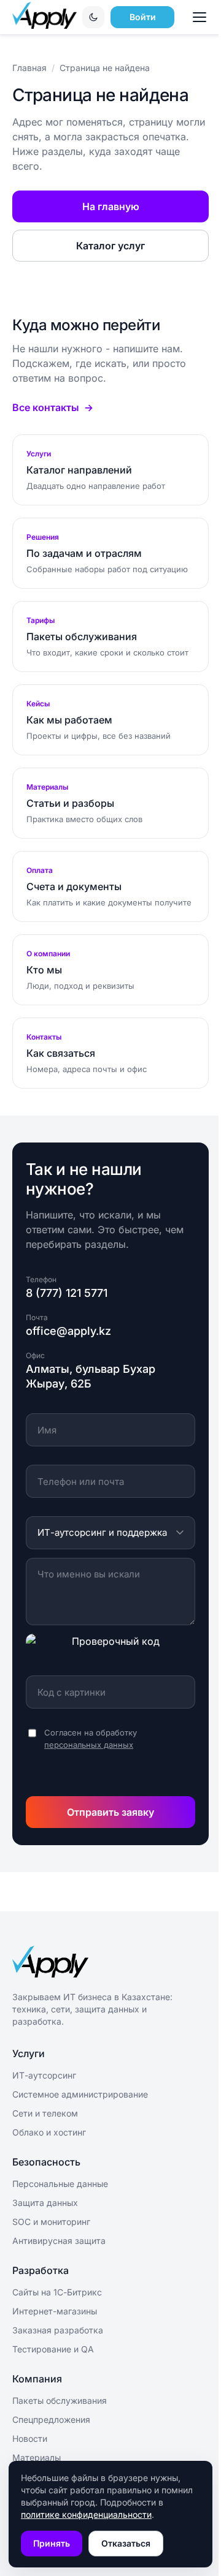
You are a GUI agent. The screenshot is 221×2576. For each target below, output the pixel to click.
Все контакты (46, 407)
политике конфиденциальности (86, 2514)
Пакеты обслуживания (60, 2400)
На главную (111, 206)
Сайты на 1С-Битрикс (57, 2292)
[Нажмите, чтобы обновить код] (110, 1650)
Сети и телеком (45, 2113)
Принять (52, 2543)
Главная (29, 68)
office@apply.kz (68, 1331)
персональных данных (89, 1745)
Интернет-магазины (55, 2311)
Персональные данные (60, 2184)
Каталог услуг (110, 246)
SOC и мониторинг (51, 2222)
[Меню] (201, 17)
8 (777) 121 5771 (67, 1293)
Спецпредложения (51, 2419)
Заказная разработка (58, 2330)
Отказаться (126, 2543)
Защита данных (45, 2203)
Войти (143, 17)
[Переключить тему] (93, 17)
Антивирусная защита (59, 2241)
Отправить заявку (110, 1812)
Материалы (37, 2457)
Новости (30, 2438)
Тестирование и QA (53, 2349)
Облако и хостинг (49, 2132)
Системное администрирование (80, 2094)
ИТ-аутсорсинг (44, 2075)
